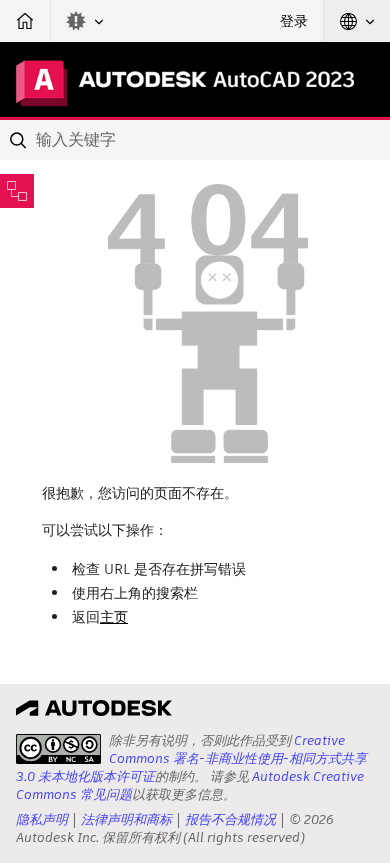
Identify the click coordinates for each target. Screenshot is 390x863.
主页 (114, 617)
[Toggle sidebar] (17, 191)
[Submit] (20, 140)
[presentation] (58, 749)
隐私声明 (42, 819)
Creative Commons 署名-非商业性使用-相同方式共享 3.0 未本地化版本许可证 (191, 758)
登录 (294, 21)
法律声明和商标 (126, 819)
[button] (85, 21)
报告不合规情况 (230, 819)
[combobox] (195, 140)
